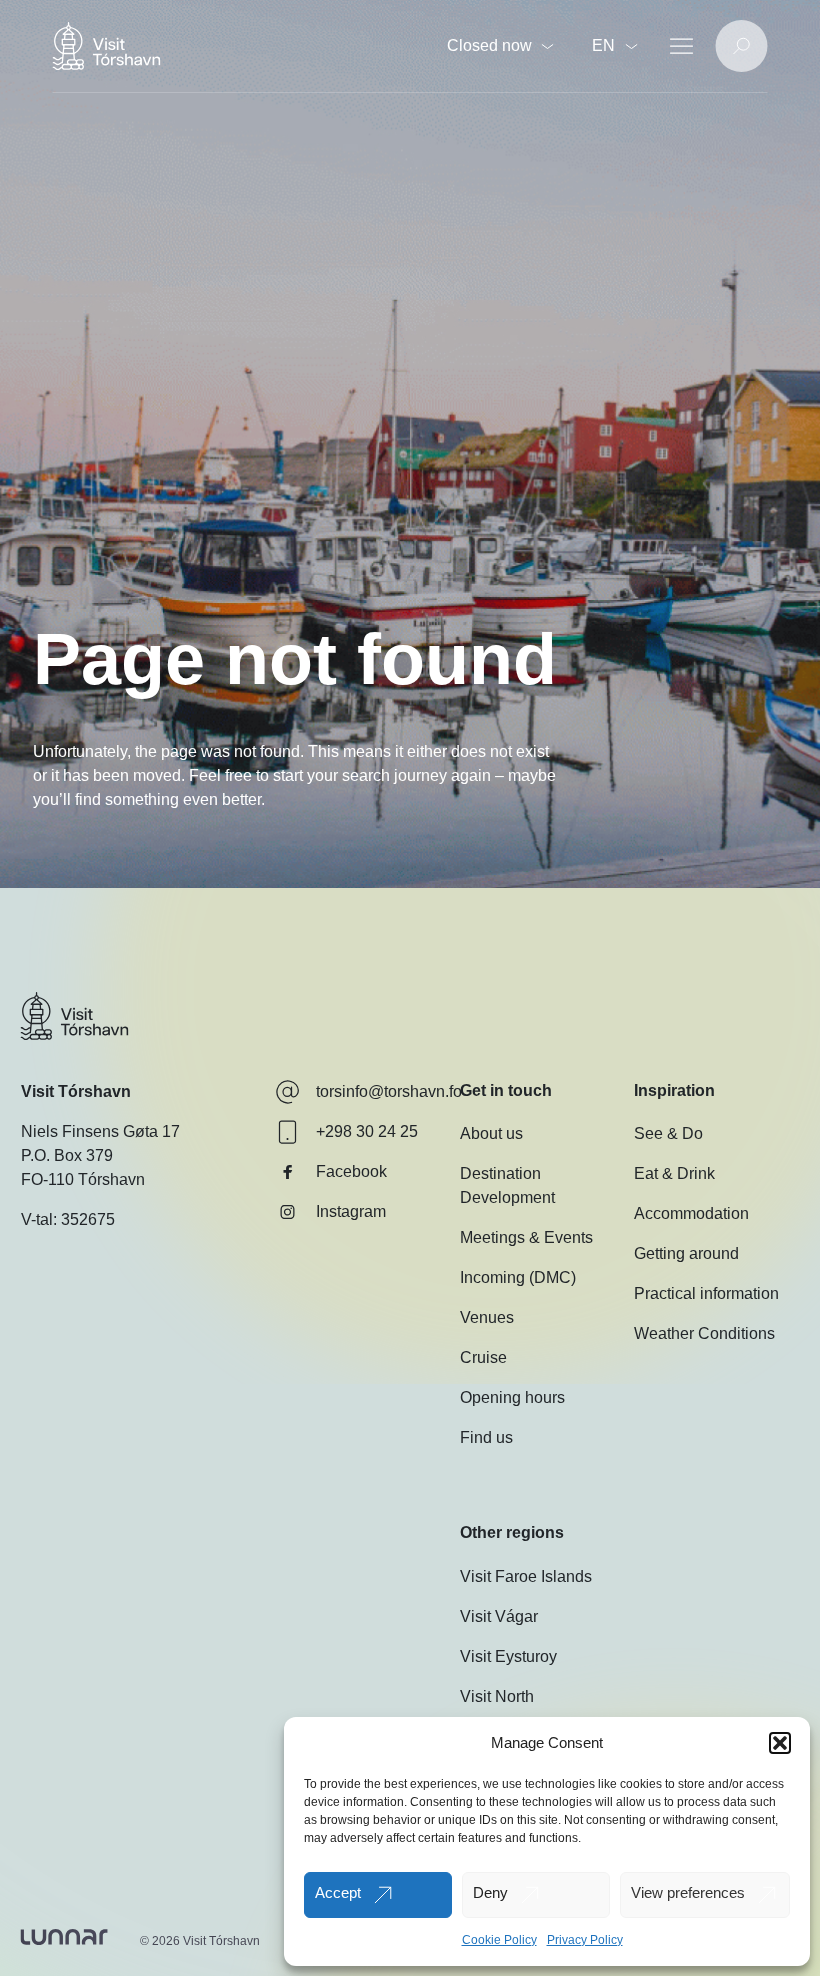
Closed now (489, 45)
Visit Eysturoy (508, 1656)
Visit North (497, 1696)
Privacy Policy (585, 1940)
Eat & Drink (674, 1173)
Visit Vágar (499, 1616)
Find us (486, 1437)
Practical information (706, 1293)
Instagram (351, 1211)
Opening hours (512, 1397)
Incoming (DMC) (518, 1277)
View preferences (688, 1892)
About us (491, 1133)
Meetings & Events (526, 1237)
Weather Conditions (704, 1333)
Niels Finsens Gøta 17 (100, 1131)
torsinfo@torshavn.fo (389, 1091)
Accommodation (691, 1213)
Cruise (483, 1357)
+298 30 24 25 (367, 1131)
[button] (780, 1743)
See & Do (668, 1133)
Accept (338, 1892)
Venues (487, 1317)
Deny (490, 1892)
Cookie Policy (499, 1940)
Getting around (686, 1253)
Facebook (351, 1171)
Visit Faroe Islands (526, 1576)
